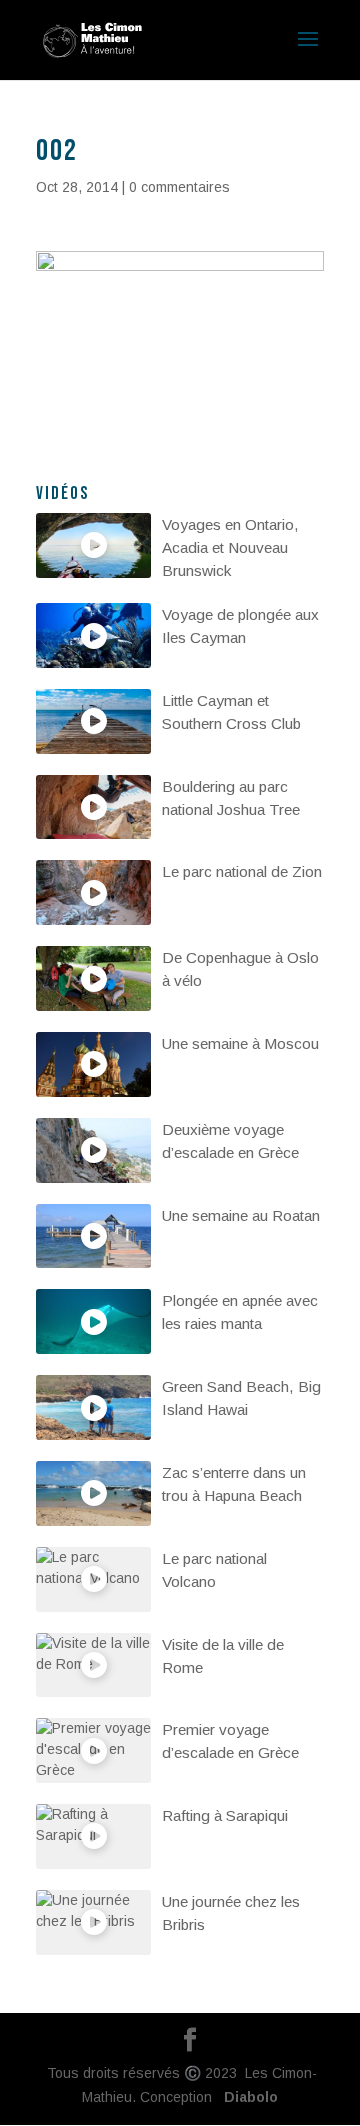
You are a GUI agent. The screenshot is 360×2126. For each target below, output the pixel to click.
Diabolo (247, 2097)
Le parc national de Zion (242, 871)
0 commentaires (179, 187)
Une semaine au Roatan (241, 1215)
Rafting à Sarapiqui (225, 1815)
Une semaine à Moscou (240, 1043)
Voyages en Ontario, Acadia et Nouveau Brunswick (230, 547)
